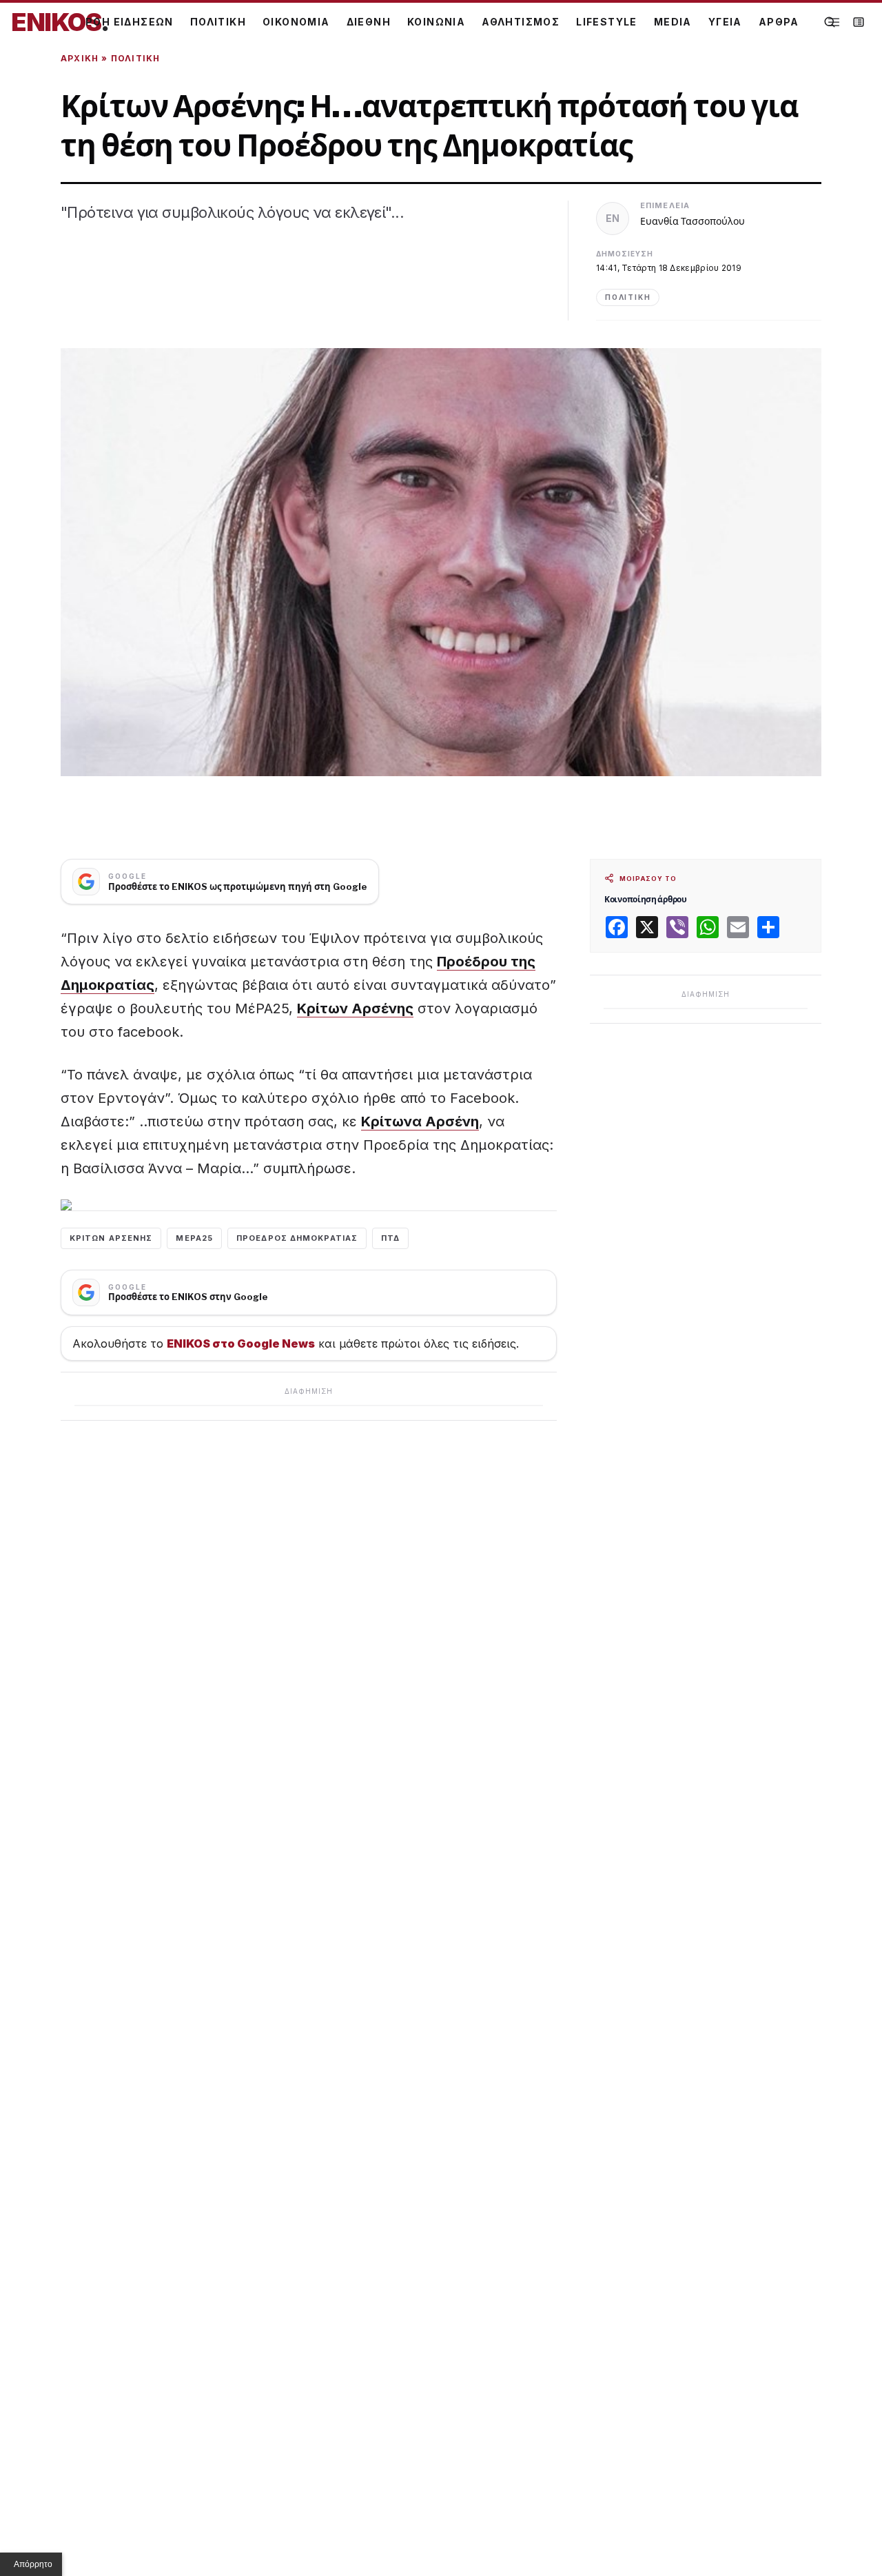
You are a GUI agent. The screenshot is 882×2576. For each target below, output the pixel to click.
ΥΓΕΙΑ (725, 22)
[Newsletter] (859, 22)
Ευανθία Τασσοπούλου (693, 221)
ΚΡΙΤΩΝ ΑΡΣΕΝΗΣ (111, 1238)
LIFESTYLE (607, 22)
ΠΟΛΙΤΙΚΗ (218, 22)
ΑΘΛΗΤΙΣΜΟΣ (521, 22)
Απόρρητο (33, 2564)
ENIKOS (60, 22)
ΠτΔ (390, 1238)
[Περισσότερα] (834, 22)
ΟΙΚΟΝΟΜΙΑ (296, 22)
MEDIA (673, 22)
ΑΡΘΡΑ (779, 22)
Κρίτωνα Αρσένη (420, 1122)
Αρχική (80, 58)
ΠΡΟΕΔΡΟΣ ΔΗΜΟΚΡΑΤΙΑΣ (297, 1238)
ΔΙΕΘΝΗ (369, 22)
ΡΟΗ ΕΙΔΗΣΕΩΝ (130, 22)
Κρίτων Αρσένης (355, 1008)
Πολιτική (136, 58)
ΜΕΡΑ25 (194, 1238)
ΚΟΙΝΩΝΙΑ (436, 22)
